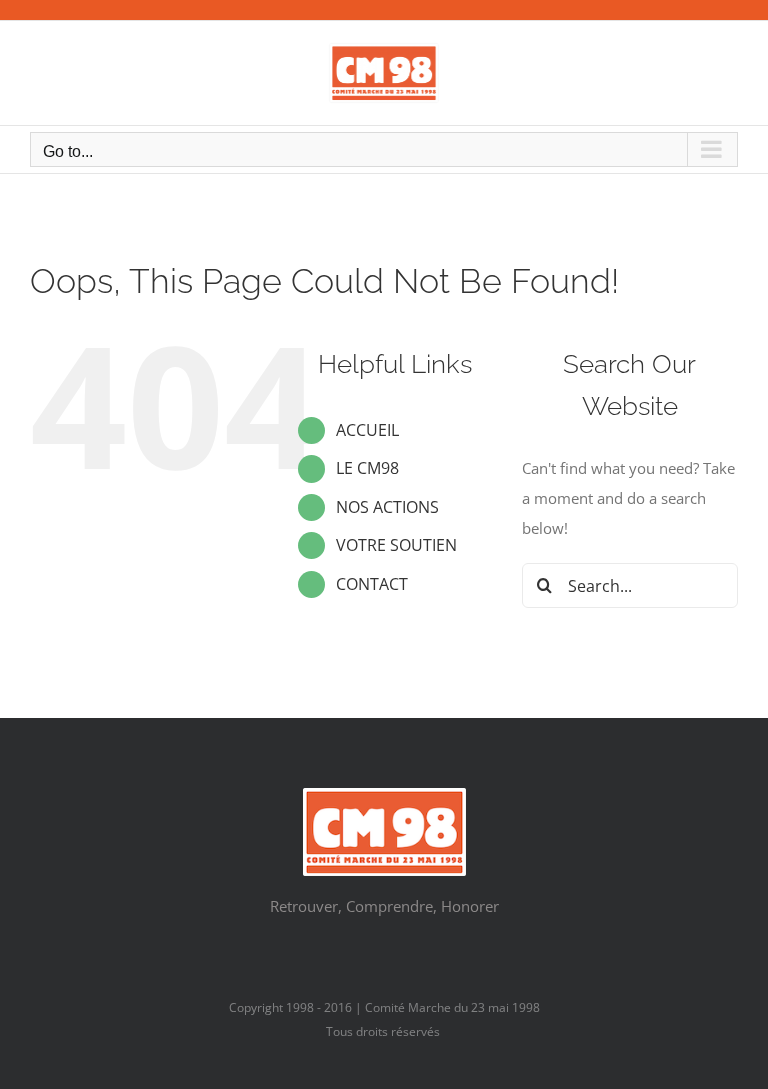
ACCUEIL (367, 430)
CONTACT (372, 584)
